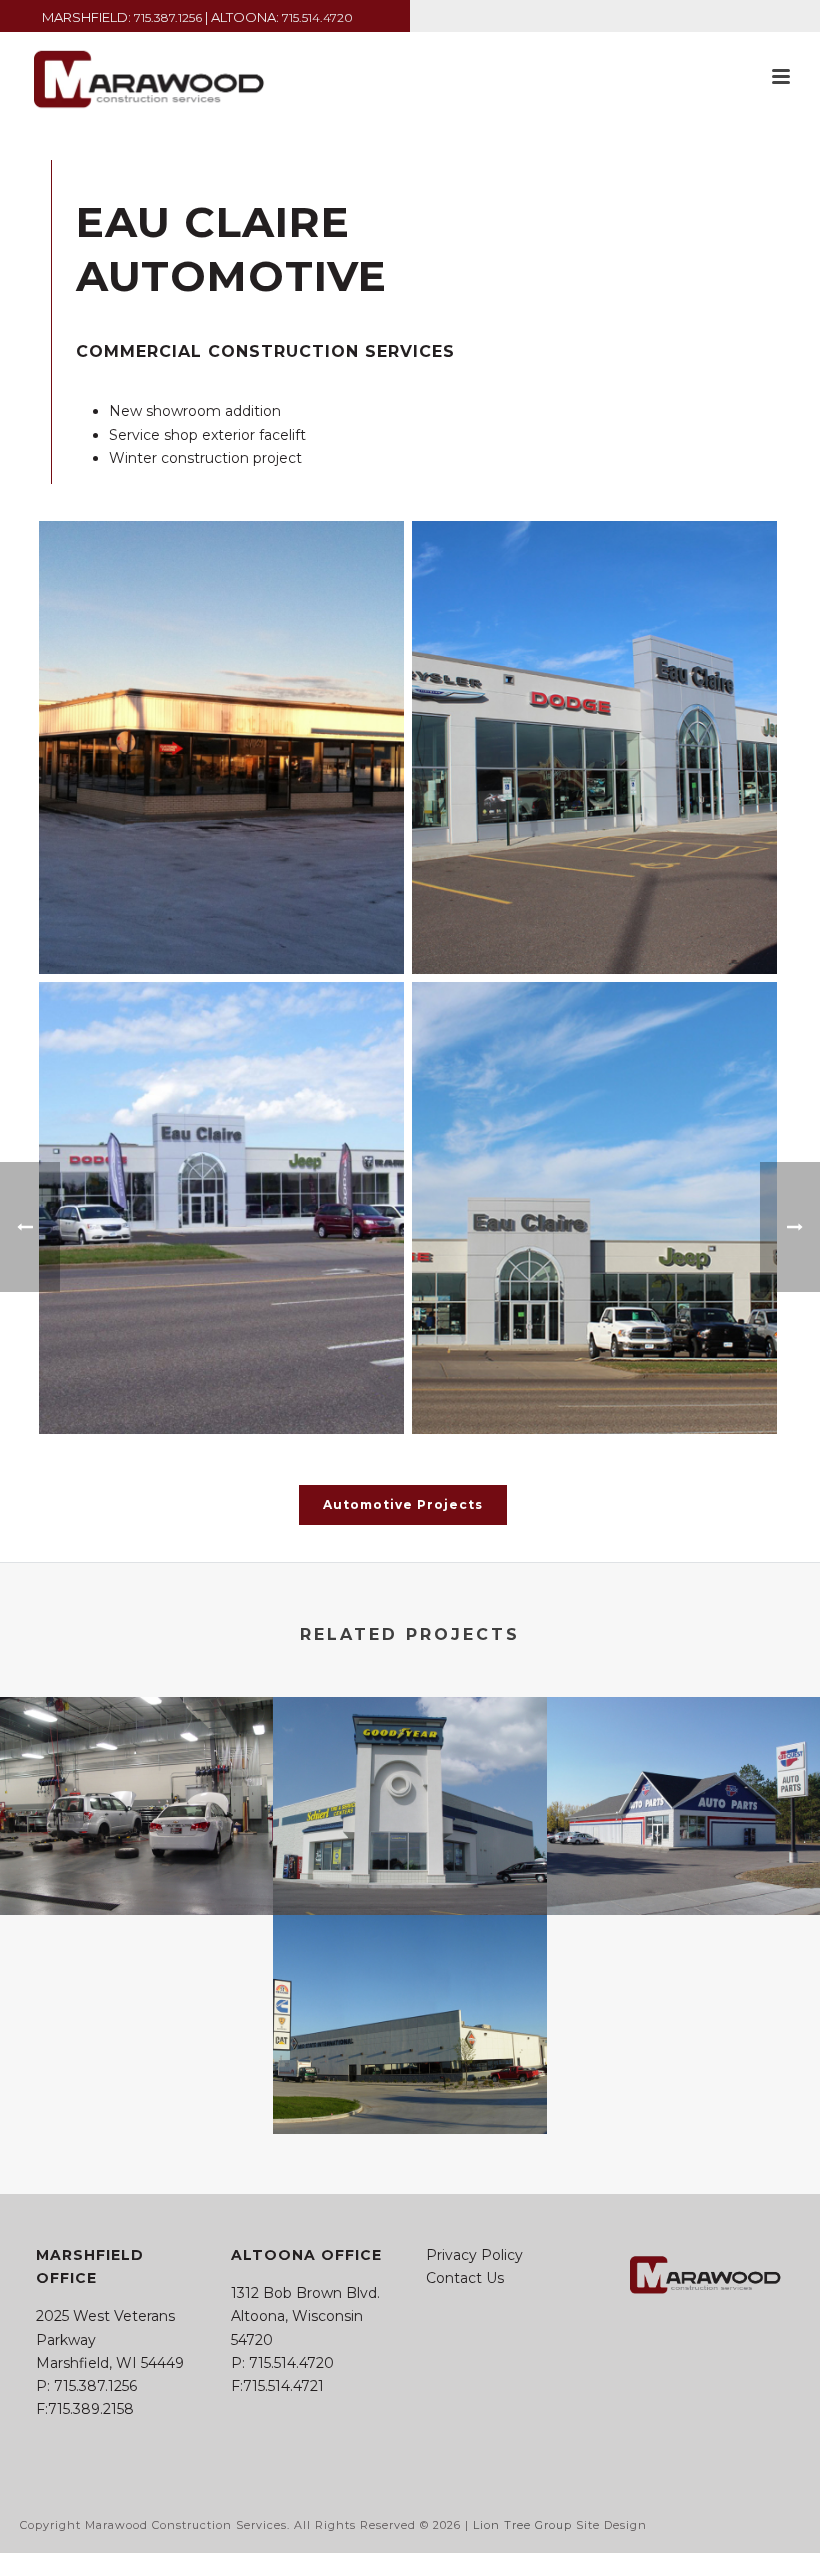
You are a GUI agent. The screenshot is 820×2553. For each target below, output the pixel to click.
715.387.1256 (168, 17)
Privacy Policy (474, 2255)
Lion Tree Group (522, 2525)
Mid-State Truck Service (410, 2081)
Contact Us (465, 2278)
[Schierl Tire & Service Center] (409, 1775)
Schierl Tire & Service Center (410, 1862)
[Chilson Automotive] (136, 1775)
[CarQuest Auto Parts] (683, 1775)
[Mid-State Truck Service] (409, 1994)
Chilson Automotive (137, 1862)
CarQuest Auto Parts (683, 1862)
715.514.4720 (317, 17)
